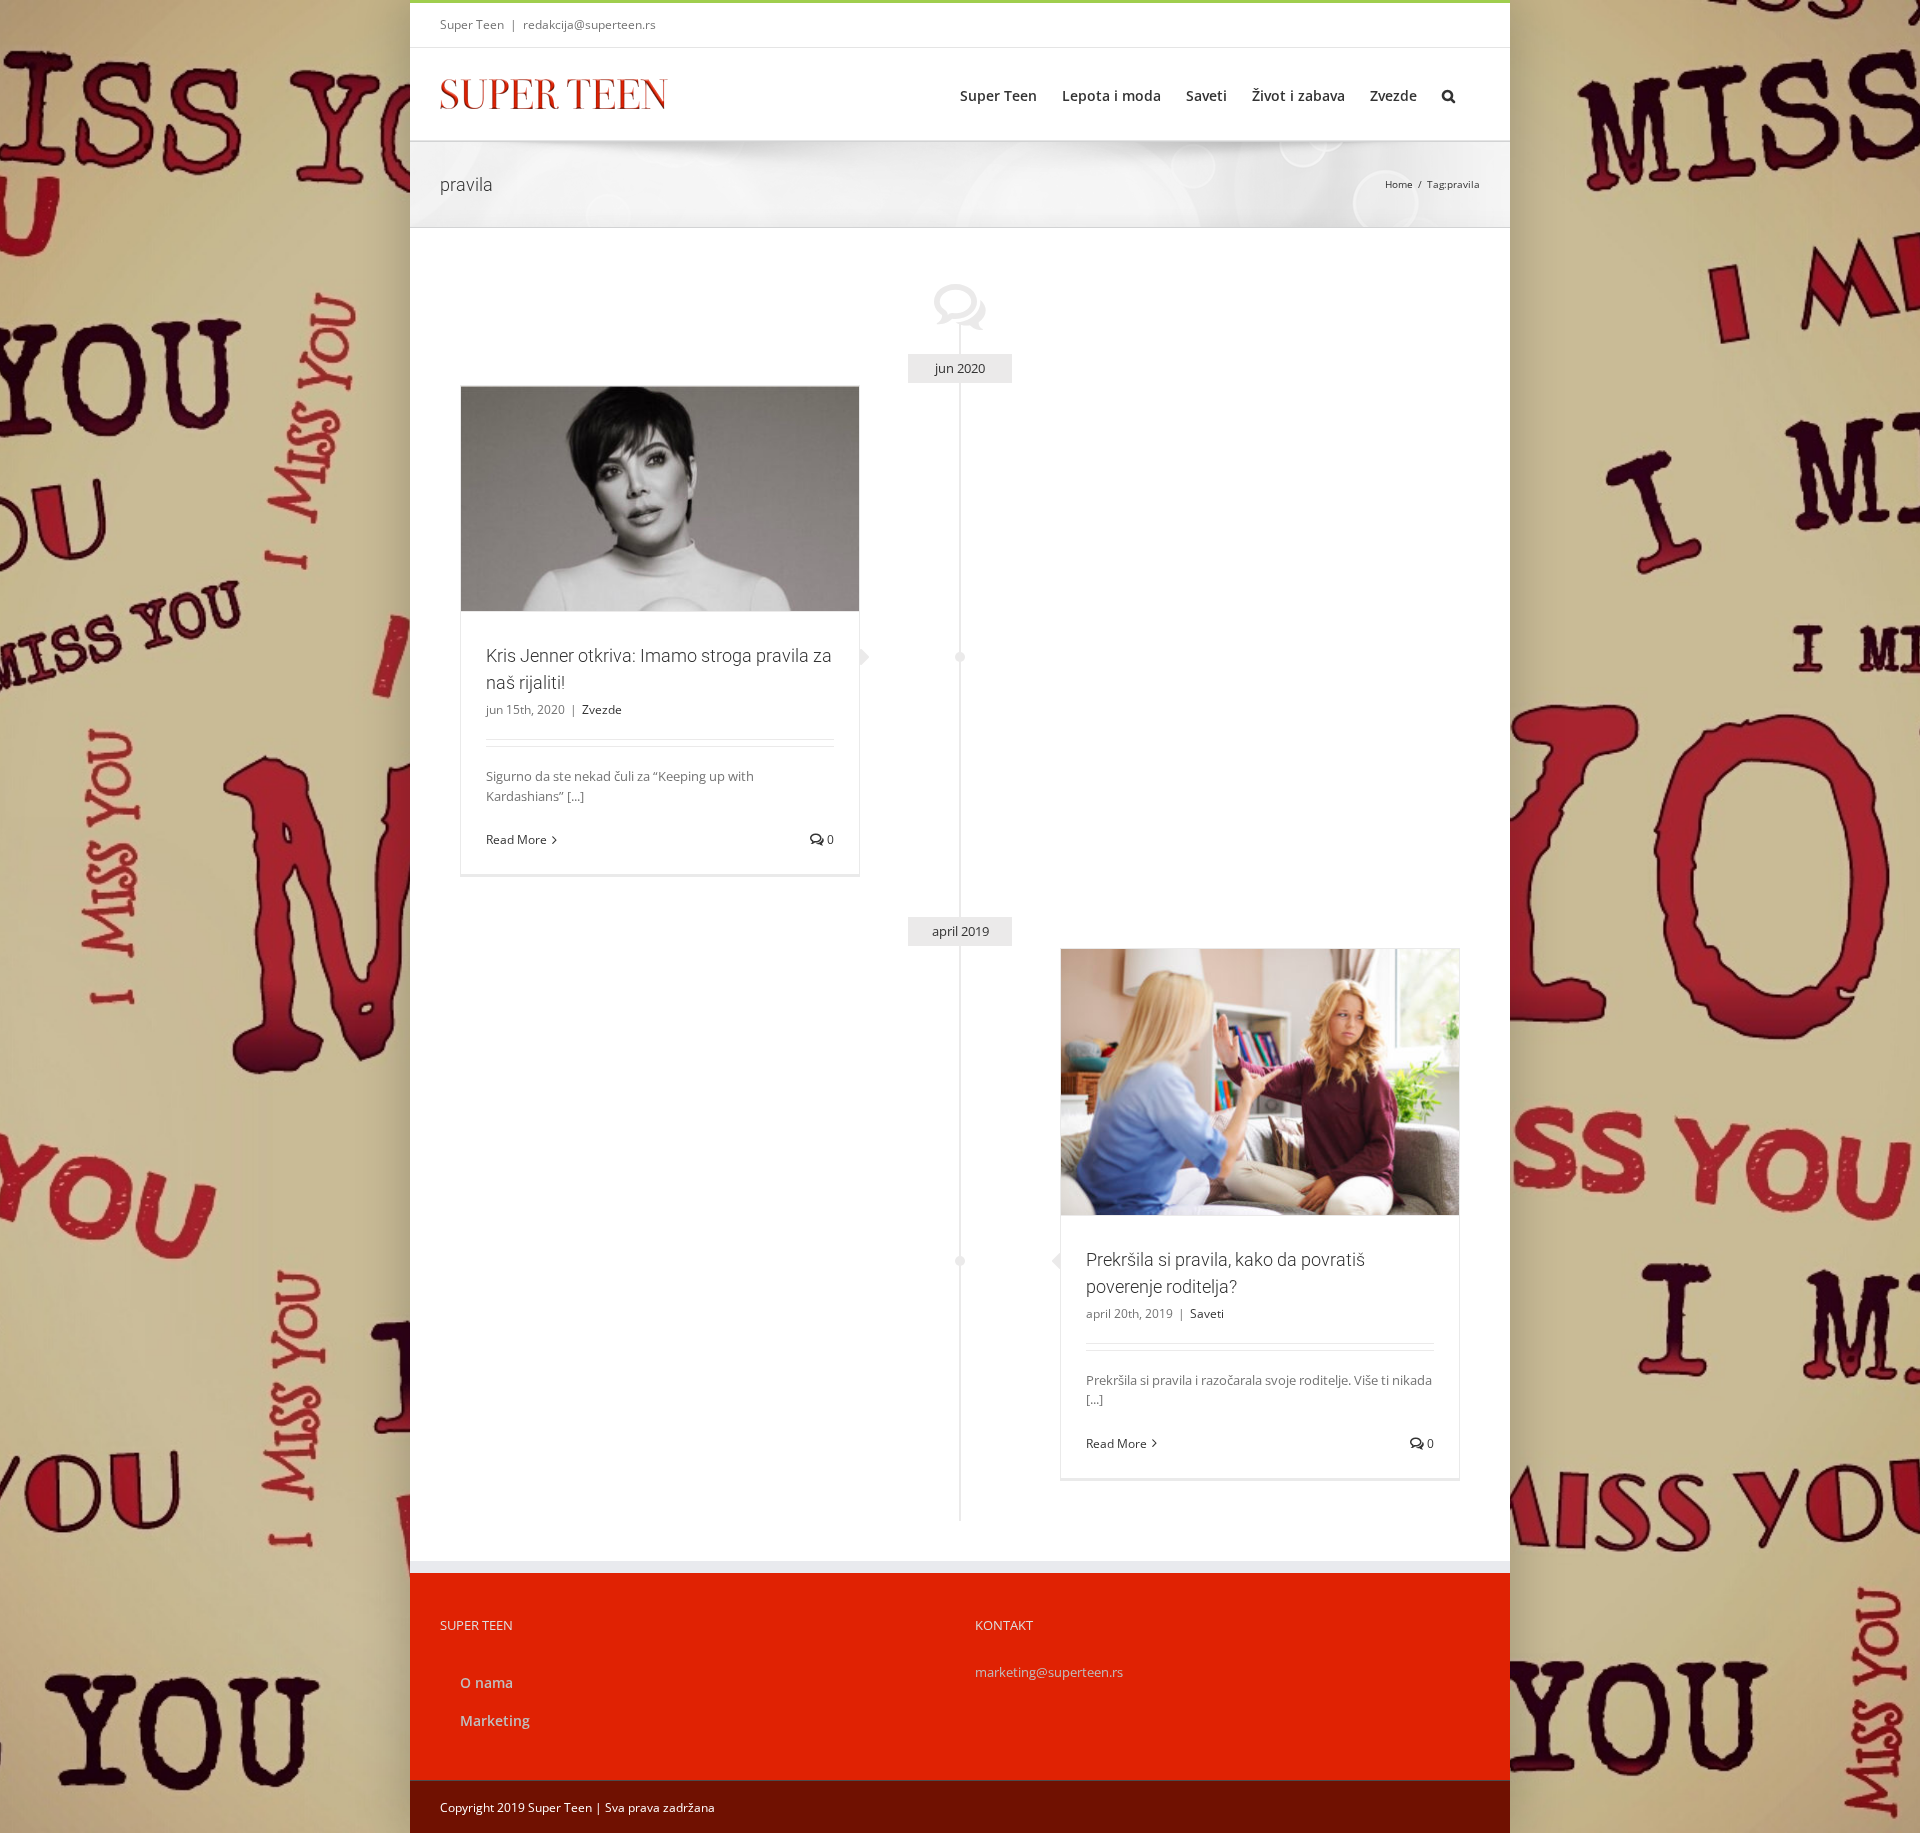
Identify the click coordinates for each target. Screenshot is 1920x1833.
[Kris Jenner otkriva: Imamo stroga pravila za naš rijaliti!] (660, 499)
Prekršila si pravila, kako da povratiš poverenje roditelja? (1236, 1057)
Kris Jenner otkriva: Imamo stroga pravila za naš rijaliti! (636, 473)
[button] (1448, 94)
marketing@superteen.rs (1049, 1672)
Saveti (1260, 1115)
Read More (516, 839)
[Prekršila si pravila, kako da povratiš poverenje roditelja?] (1260, 1082)
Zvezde (660, 532)
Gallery (684, 473)
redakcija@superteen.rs (589, 24)
